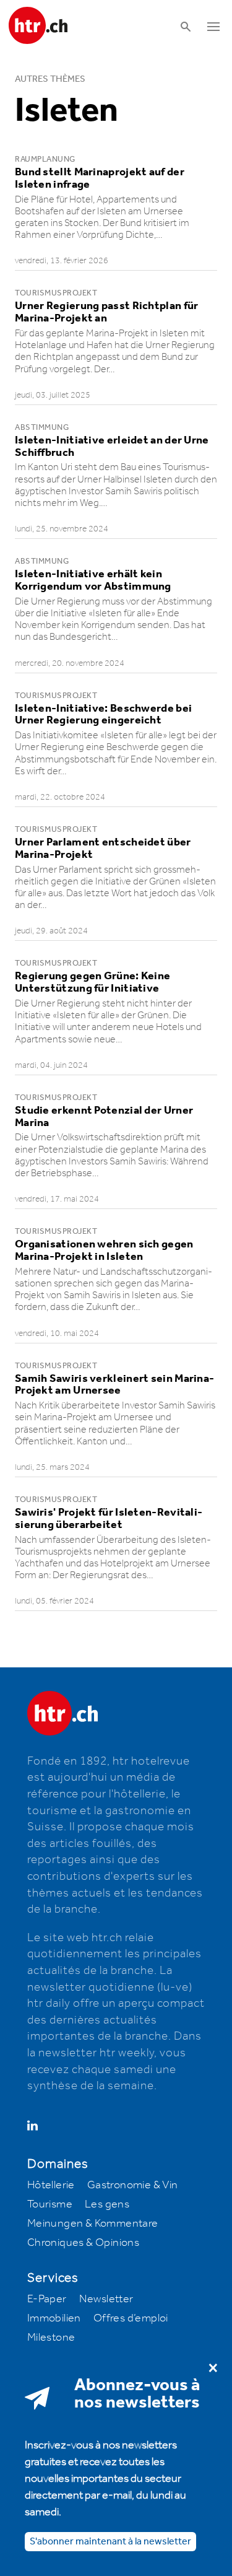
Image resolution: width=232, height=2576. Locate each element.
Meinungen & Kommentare (93, 2224)
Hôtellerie (51, 2185)
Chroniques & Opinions (83, 2243)
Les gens (107, 2204)
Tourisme (50, 2204)
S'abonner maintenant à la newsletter (110, 2542)
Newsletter (106, 2299)
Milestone (51, 2338)
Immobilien (54, 2318)
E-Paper (47, 2299)
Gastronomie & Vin (133, 2185)
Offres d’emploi (131, 2318)
